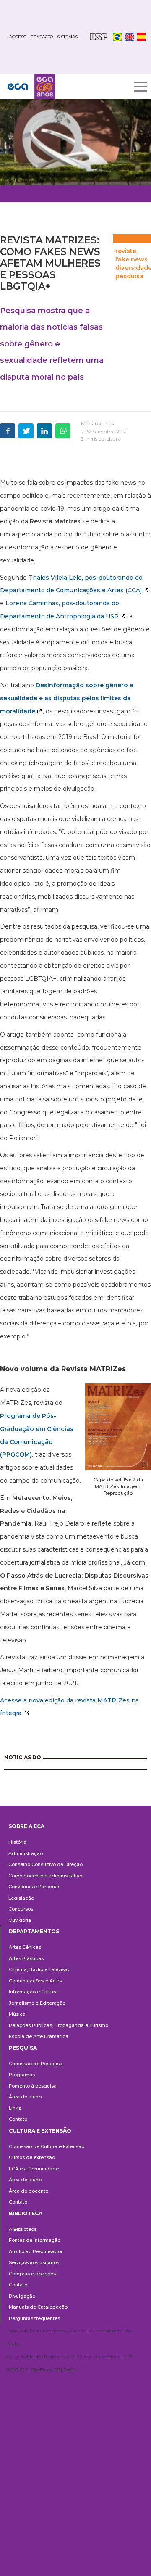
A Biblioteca (23, 2229)
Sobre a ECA (26, 1826)
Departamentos (34, 1931)
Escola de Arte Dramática (39, 2036)
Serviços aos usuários (34, 2262)
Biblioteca (26, 2213)
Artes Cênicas (25, 1947)
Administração (26, 1853)
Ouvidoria (20, 1920)
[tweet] (26, 431)
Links (15, 2108)
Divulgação (22, 2296)
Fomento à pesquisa (33, 2086)
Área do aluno (25, 2097)
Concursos (21, 1909)
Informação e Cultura (33, 1992)
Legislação (21, 1898)
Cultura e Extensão (40, 2131)
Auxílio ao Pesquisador (36, 2251)
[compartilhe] (8, 431)
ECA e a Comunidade (34, 2169)
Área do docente (29, 2191)
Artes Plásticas (26, 1958)
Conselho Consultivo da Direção (46, 1864)
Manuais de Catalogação (38, 2307)
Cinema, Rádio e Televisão (40, 1969)
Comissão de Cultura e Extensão (47, 2146)
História (17, 1842)
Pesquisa (23, 2048)
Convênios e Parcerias (34, 1887)
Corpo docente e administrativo (45, 1876)
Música (17, 2014)
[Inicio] (31, 87)
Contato (18, 2119)
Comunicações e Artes (35, 1981)
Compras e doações (32, 2274)
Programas (22, 2075)
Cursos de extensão (32, 2157)
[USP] (99, 37)
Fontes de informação (35, 2240)
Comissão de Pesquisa (36, 2064)
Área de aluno (25, 2180)
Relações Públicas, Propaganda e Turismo (59, 2025)
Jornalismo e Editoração (37, 2003)
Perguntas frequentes (34, 2318)
